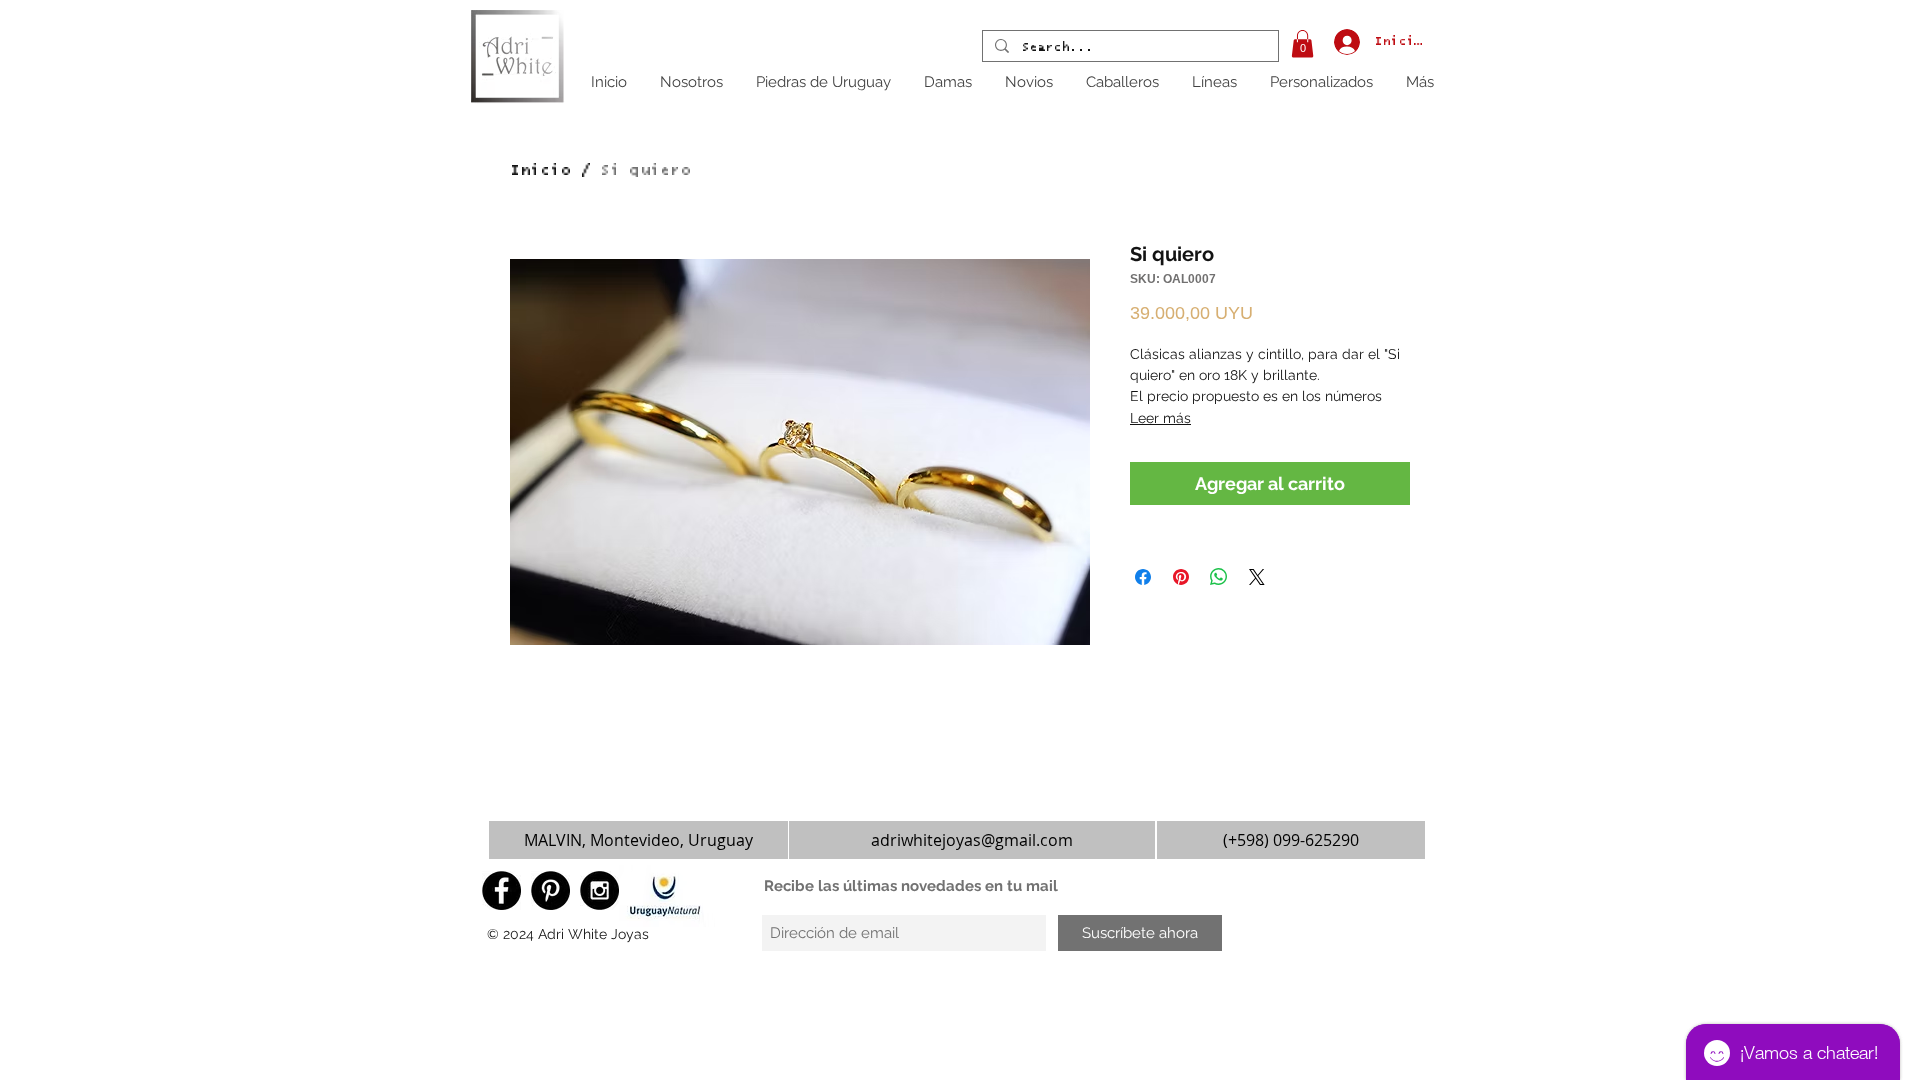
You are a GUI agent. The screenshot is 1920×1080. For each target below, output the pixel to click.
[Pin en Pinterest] (1181, 577)
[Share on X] (1257, 577)
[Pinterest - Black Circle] (550, 890)
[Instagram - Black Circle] (599, 890)
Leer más (1160, 418)
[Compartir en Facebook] (1143, 577)
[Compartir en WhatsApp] (1219, 577)
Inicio (540, 170)
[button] (1302, 43)
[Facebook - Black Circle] (501, 890)
